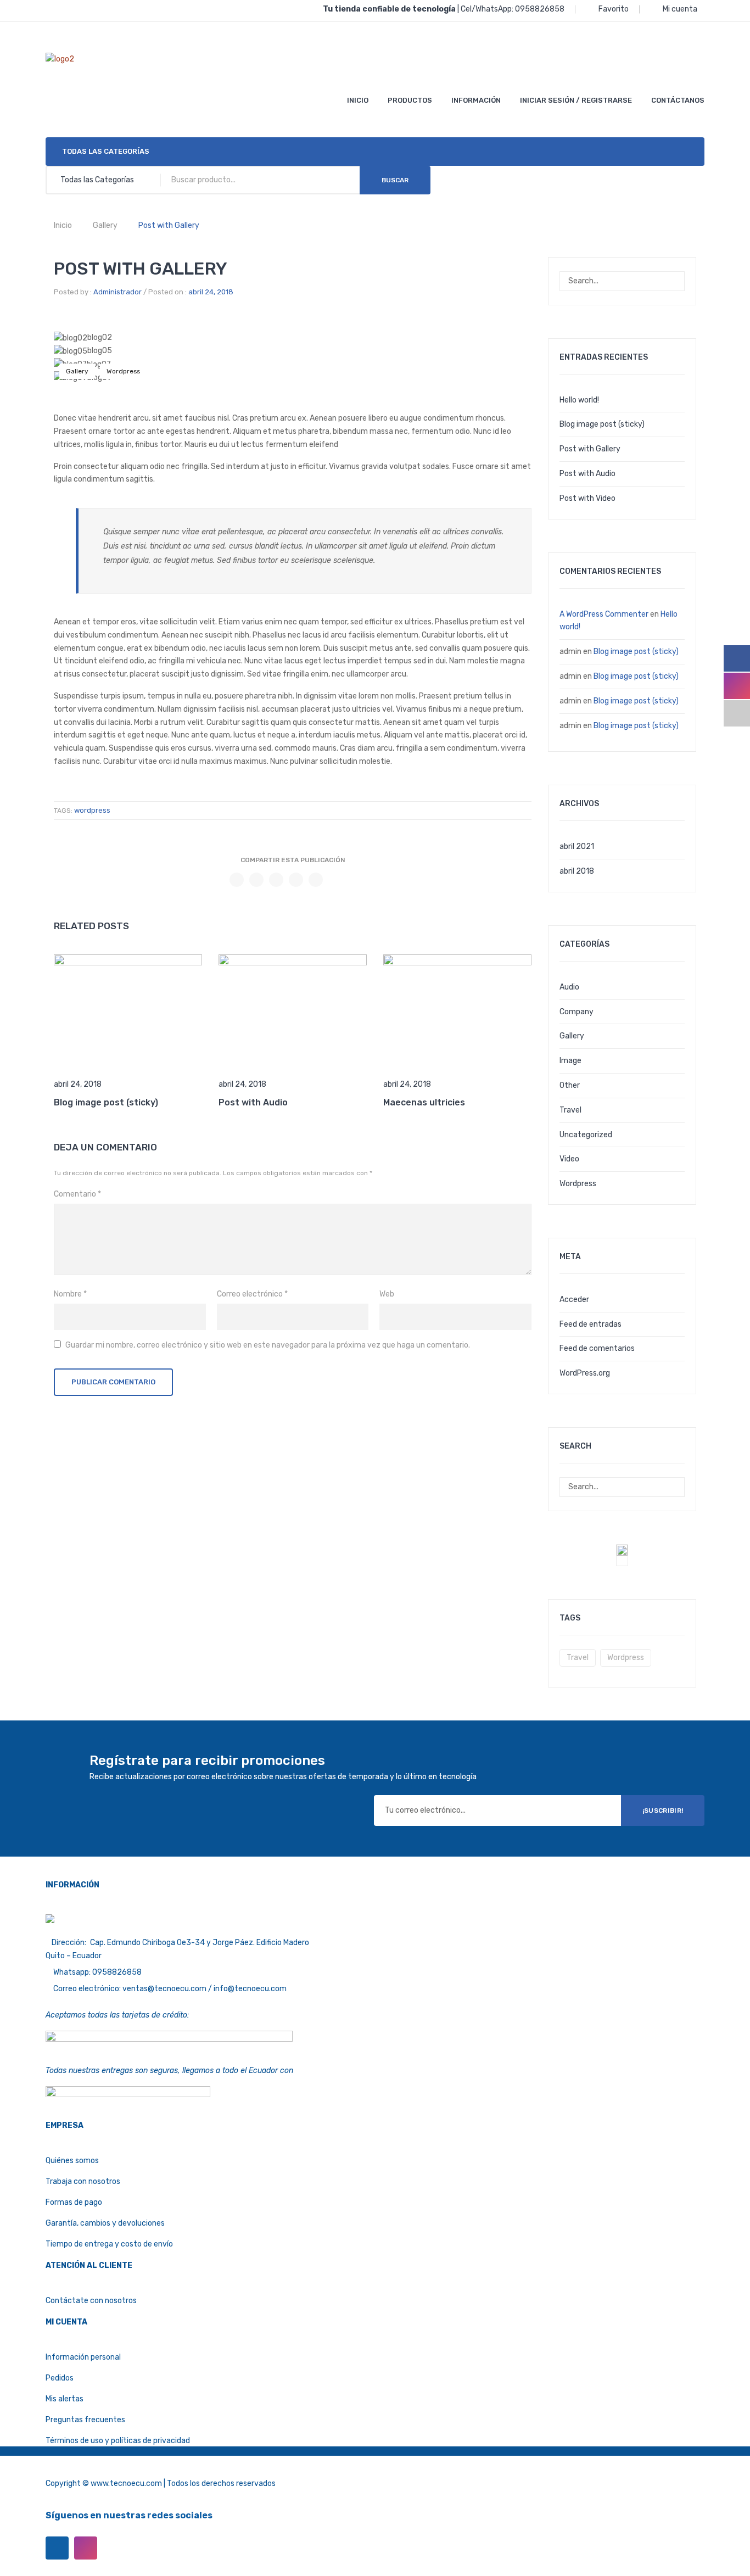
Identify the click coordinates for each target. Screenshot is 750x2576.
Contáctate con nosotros (91, 2301)
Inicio (63, 225)
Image (570, 1061)
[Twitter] (256, 880)
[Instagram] (86, 2548)
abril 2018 (577, 871)
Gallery (105, 225)
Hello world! (579, 400)
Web (387, 1294)
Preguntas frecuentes (85, 2420)
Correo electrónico (252, 1294)
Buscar (395, 180)
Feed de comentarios (597, 1348)
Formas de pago (74, 2202)
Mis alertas (65, 2399)
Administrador (117, 292)
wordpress (92, 810)
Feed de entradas (591, 1324)
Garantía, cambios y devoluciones (105, 2223)
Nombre (70, 1294)
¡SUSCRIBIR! (663, 1811)
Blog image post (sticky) (106, 1102)
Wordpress (123, 371)
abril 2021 (577, 846)
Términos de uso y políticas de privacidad (118, 2441)
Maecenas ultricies (424, 1102)
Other (570, 1085)
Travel (570, 1110)
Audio (569, 987)
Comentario (77, 1194)
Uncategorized (586, 1135)
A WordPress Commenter (604, 614)
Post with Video (587, 498)
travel (578, 1658)
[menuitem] (358, 100)
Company (577, 1012)
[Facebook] (237, 880)
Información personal (83, 2357)
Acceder (574, 1300)
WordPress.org (585, 1373)
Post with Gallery (590, 449)
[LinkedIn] (316, 880)
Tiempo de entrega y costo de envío (109, 2244)
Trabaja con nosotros (83, 2181)
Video (569, 1159)
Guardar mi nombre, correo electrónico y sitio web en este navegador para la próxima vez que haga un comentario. (268, 1345)
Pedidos (60, 2378)
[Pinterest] (276, 880)
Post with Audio (253, 1102)
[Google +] (296, 880)
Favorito (614, 9)
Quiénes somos (72, 2161)
